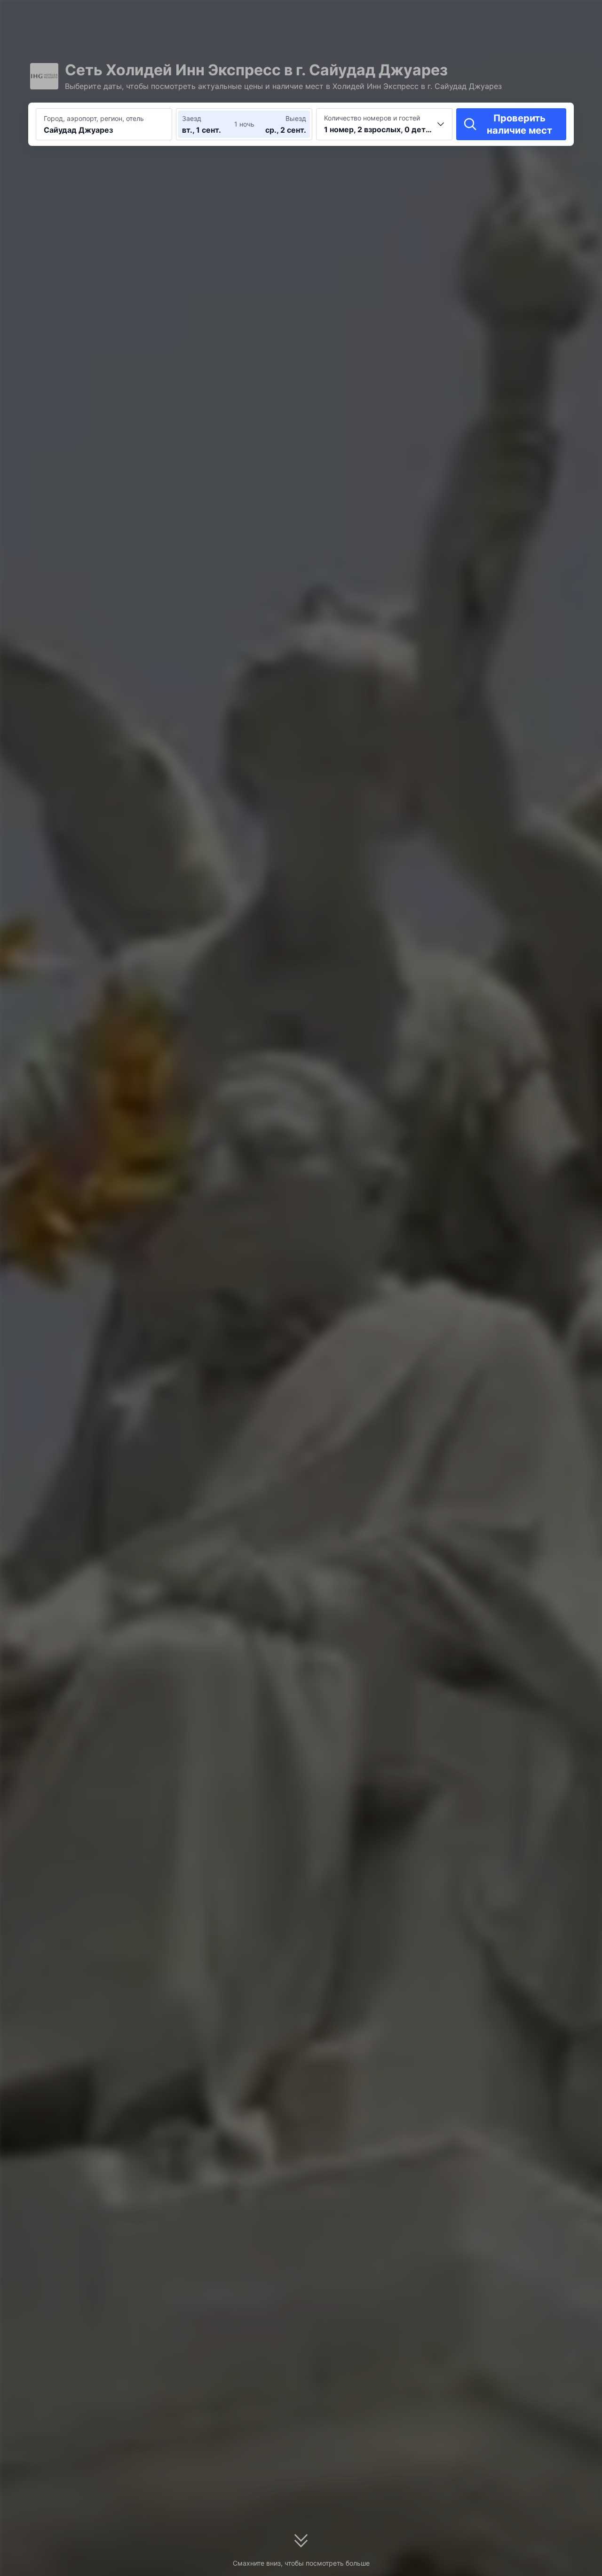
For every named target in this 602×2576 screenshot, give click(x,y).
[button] (498, 16)
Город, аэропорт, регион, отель (94, 118)
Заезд (192, 118)
